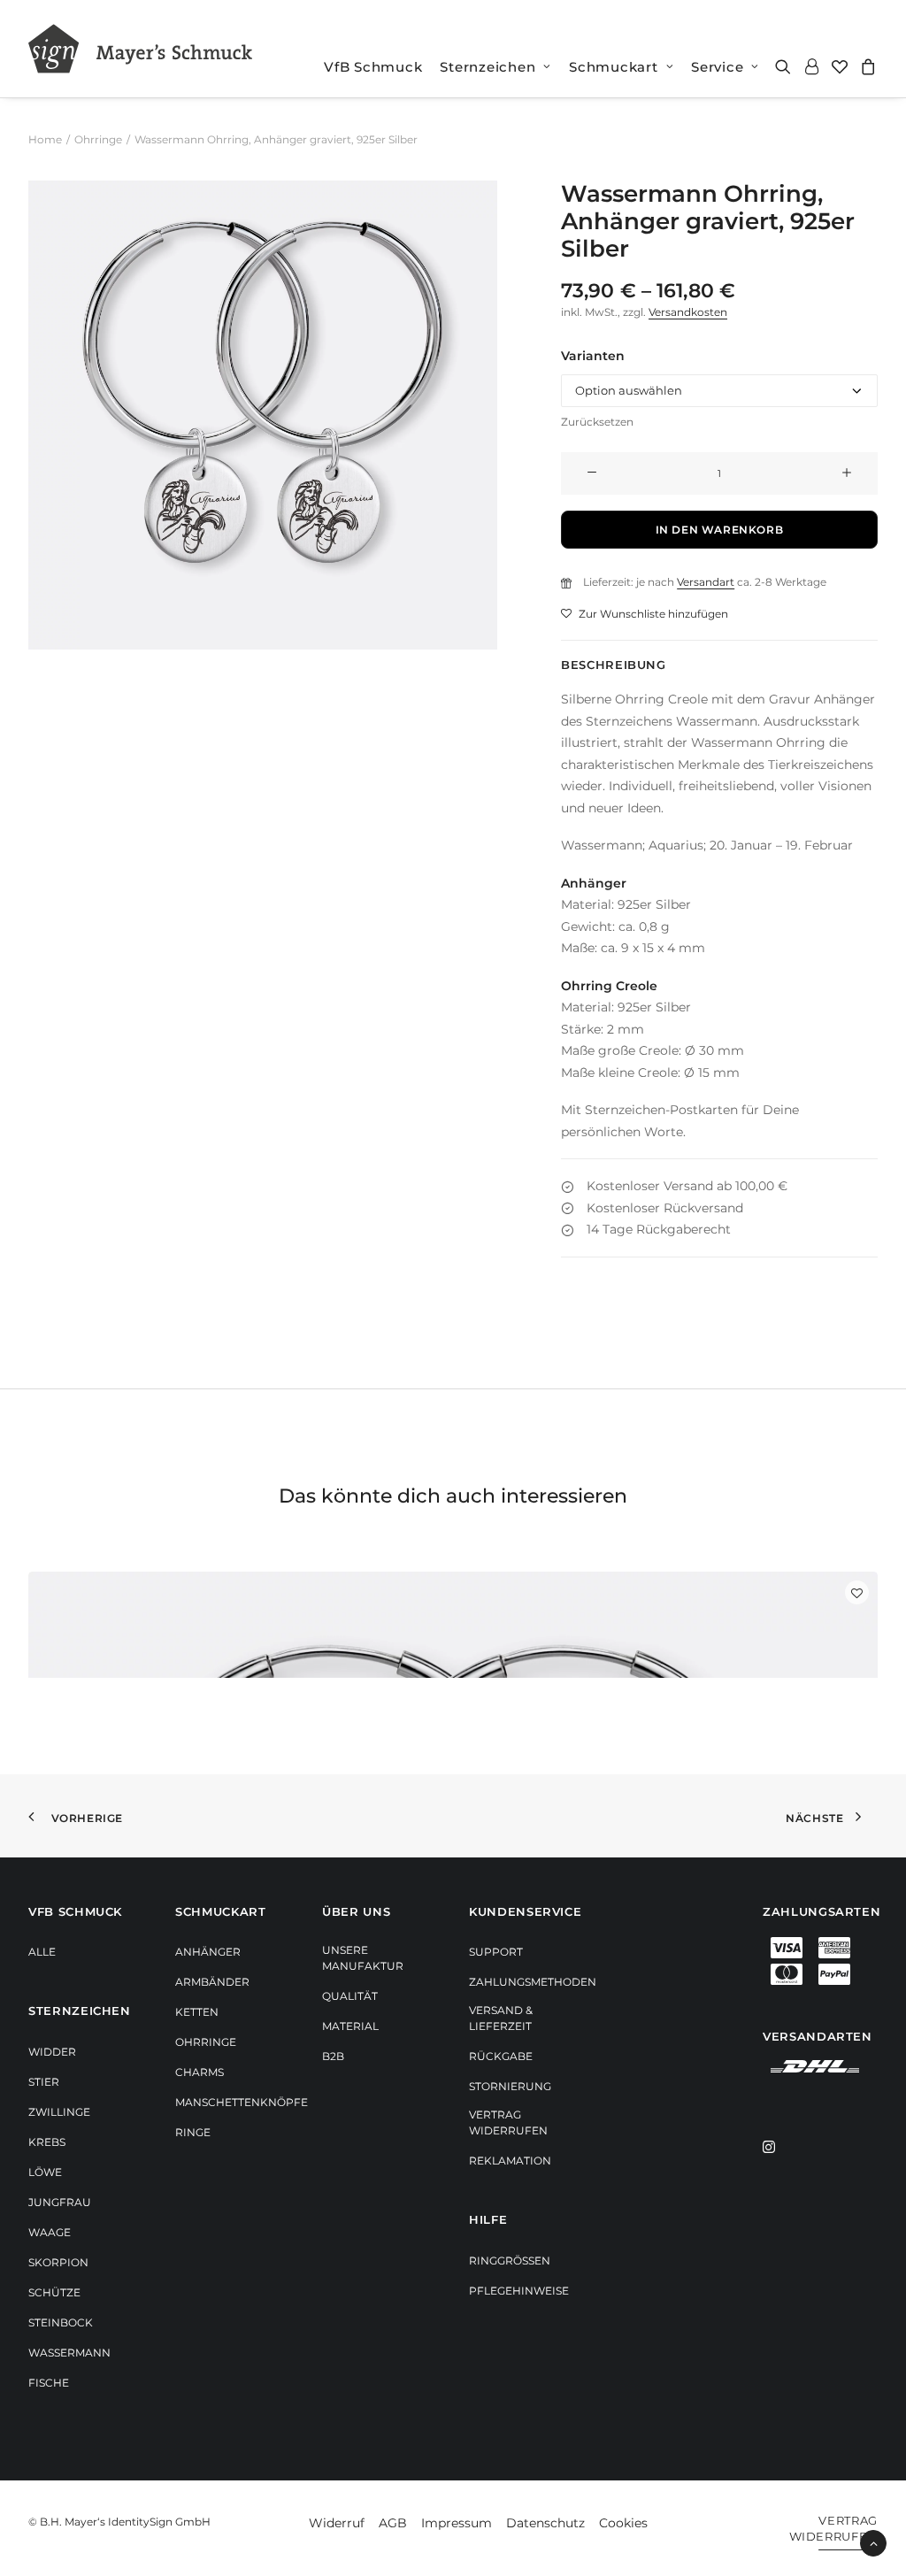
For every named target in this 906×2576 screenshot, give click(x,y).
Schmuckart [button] (614, 67)
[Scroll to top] (873, 2542)
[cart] (866, 66)
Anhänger (208, 1952)
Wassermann (69, 2353)
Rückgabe (501, 2056)
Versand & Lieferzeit (501, 2018)
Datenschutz (545, 2523)
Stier (44, 2082)
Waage (50, 2232)
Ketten (197, 2012)
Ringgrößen (510, 2261)
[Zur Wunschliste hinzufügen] (857, 1592)
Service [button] (717, 67)
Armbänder (212, 1982)
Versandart (706, 582)
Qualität (350, 1996)
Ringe (193, 2132)
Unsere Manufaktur (363, 1958)
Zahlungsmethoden (533, 1982)
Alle (42, 1952)
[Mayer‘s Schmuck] (140, 49)
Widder (52, 2052)
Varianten (593, 356)
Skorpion (58, 2262)
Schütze (54, 2292)
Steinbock (61, 2322)
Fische (49, 2383)
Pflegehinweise (519, 2291)
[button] (786, 66)
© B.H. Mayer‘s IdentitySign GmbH (119, 2522)
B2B (333, 2056)
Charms (200, 2072)
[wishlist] (840, 66)
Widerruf (337, 2523)
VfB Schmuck (373, 67)
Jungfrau (60, 2202)
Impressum (457, 2523)
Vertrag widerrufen (508, 2122)
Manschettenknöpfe (242, 2102)
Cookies (623, 2523)
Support (496, 1952)
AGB (393, 2523)
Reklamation (510, 2161)
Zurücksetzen (597, 422)
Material (350, 2026)
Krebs (47, 2142)
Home (45, 139)
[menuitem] (373, 66)
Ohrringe (98, 139)
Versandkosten (688, 312)
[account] (811, 66)
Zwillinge (59, 2112)
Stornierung (510, 2086)
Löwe (45, 2172)
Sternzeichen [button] (488, 67)
